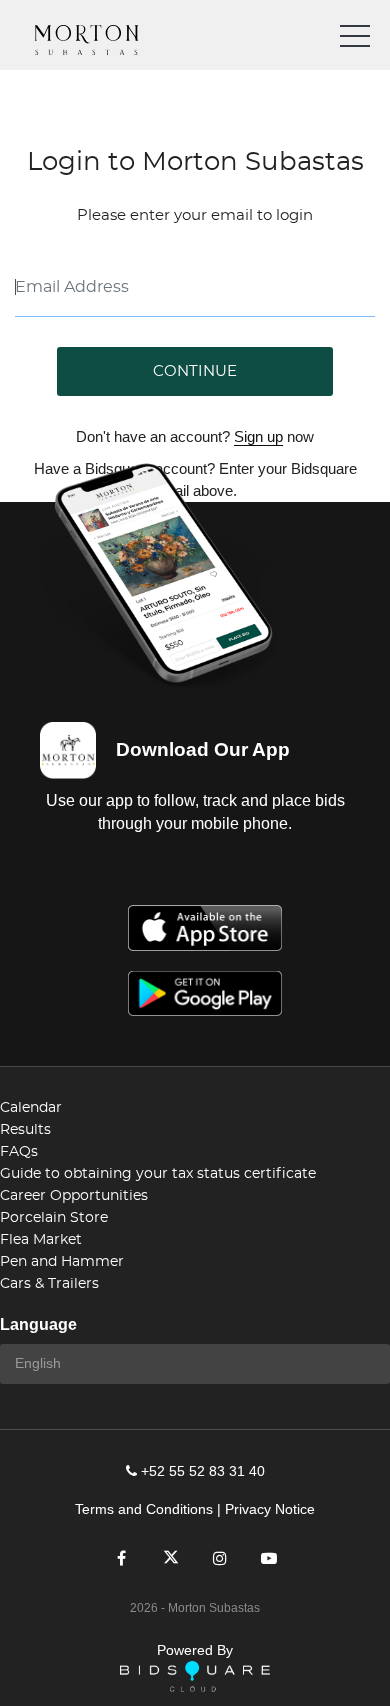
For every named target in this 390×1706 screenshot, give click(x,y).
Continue (195, 371)
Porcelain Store (54, 1218)
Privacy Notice (270, 1509)
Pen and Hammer (62, 1262)
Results (25, 1130)
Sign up (258, 436)
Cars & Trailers (49, 1284)
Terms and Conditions (144, 1509)
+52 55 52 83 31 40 (203, 1471)
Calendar (31, 1108)
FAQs (19, 1152)
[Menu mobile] (355, 40)
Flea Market (41, 1240)
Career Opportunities (74, 1196)
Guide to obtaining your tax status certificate (158, 1174)
